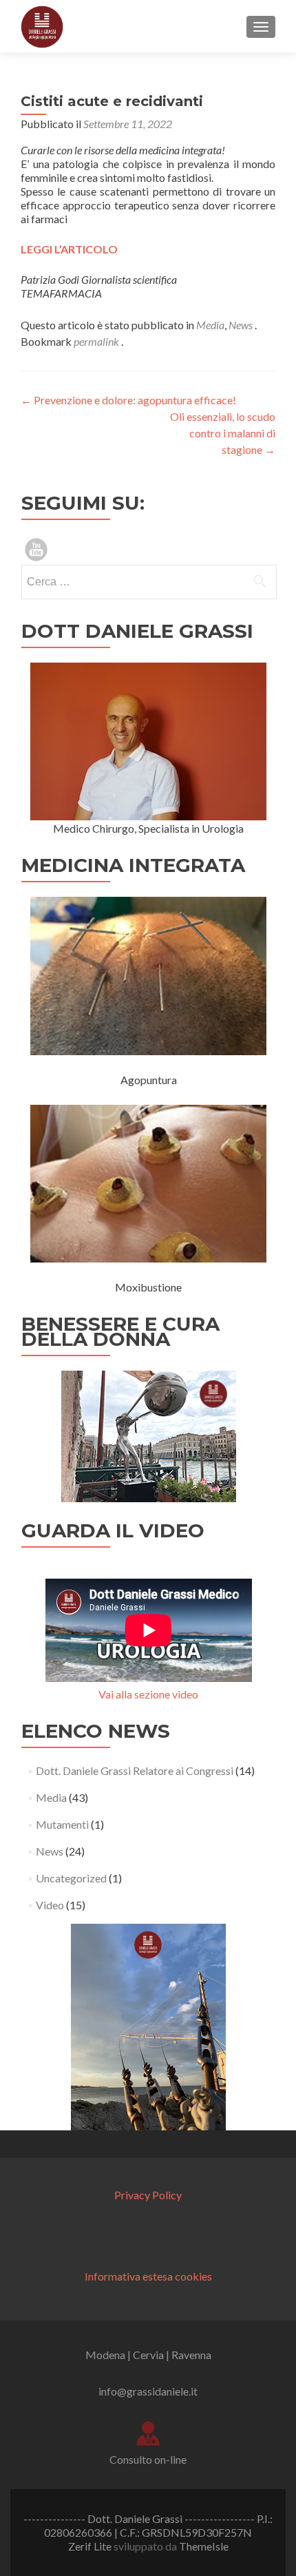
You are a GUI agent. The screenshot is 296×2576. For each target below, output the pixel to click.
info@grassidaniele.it (148, 2391)
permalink (97, 341)
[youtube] (36, 548)
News (241, 325)
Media (210, 325)
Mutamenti (62, 1824)
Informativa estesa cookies (148, 2276)
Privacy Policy (148, 2195)
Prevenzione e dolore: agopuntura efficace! (128, 400)
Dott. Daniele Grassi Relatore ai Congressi (135, 1770)
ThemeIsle (204, 2546)
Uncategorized (71, 1878)
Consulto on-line (148, 2459)
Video (50, 1905)
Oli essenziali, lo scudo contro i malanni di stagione (223, 433)
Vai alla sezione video (148, 1694)
